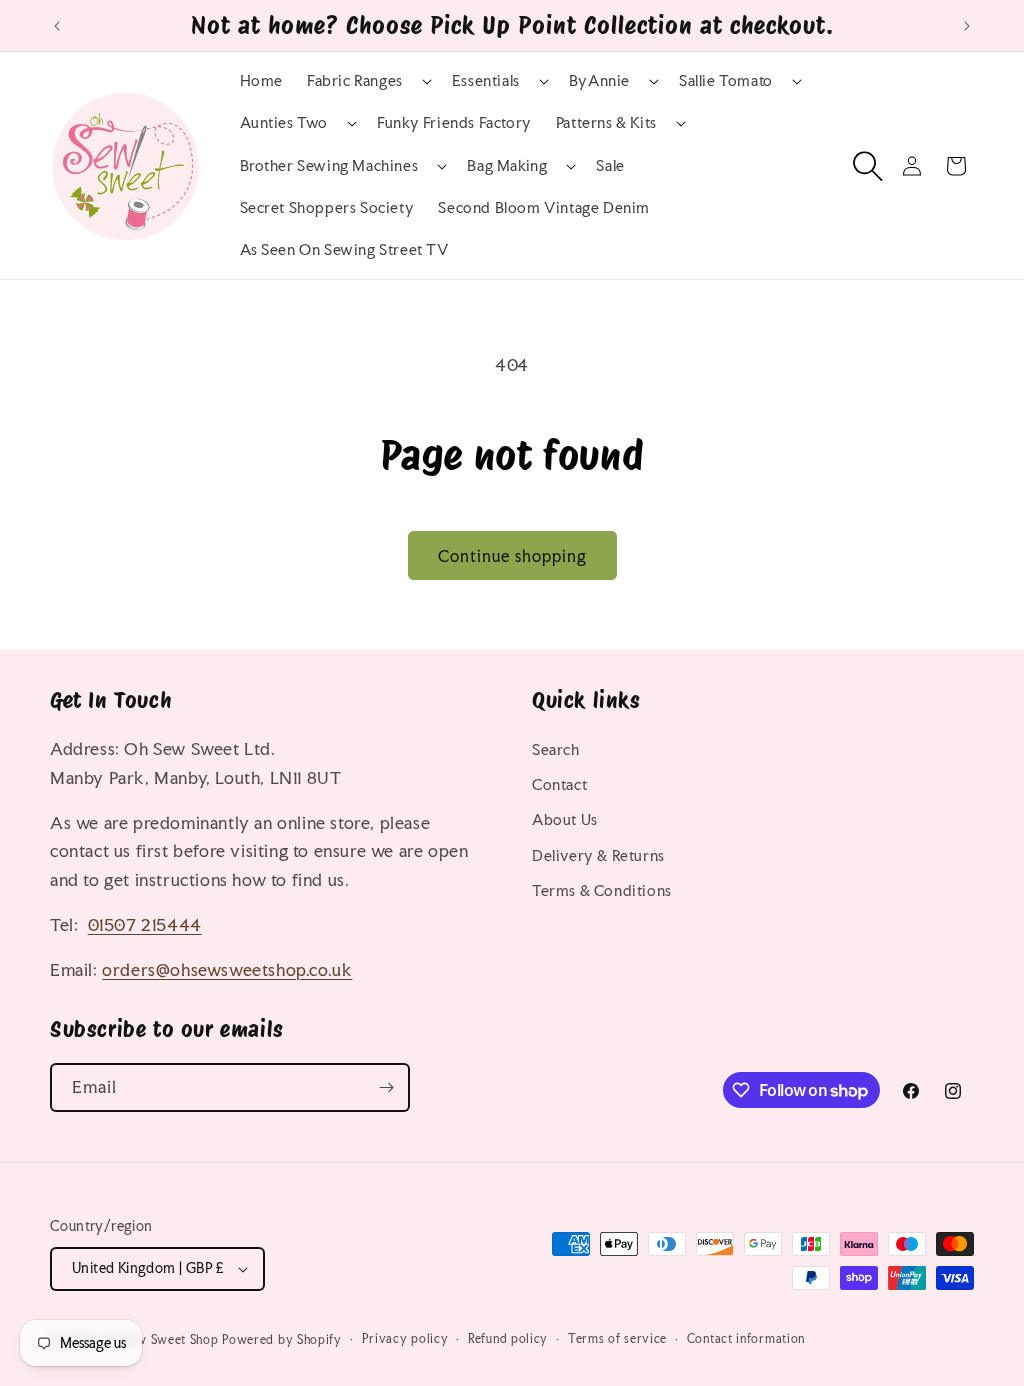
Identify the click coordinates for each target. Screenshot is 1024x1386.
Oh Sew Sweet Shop (161, 1340)
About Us (565, 819)
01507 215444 (145, 924)
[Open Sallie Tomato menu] (778, 81)
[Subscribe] (386, 1087)
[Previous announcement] (57, 26)
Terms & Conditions (602, 890)
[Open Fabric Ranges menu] (408, 81)
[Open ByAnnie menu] (635, 81)
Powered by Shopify (282, 1340)
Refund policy (508, 1339)
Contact (559, 784)
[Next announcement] (967, 26)
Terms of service (617, 1339)
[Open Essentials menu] (525, 81)
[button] (367, 81)
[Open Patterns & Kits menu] (662, 123)
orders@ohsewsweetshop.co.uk (227, 969)
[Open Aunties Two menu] (333, 123)
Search (556, 749)
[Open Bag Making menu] (552, 166)
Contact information (746, 1339)
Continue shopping (512, 556)
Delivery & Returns (598, 855)
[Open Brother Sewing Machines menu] (423, 166)
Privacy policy (405, 1339)
